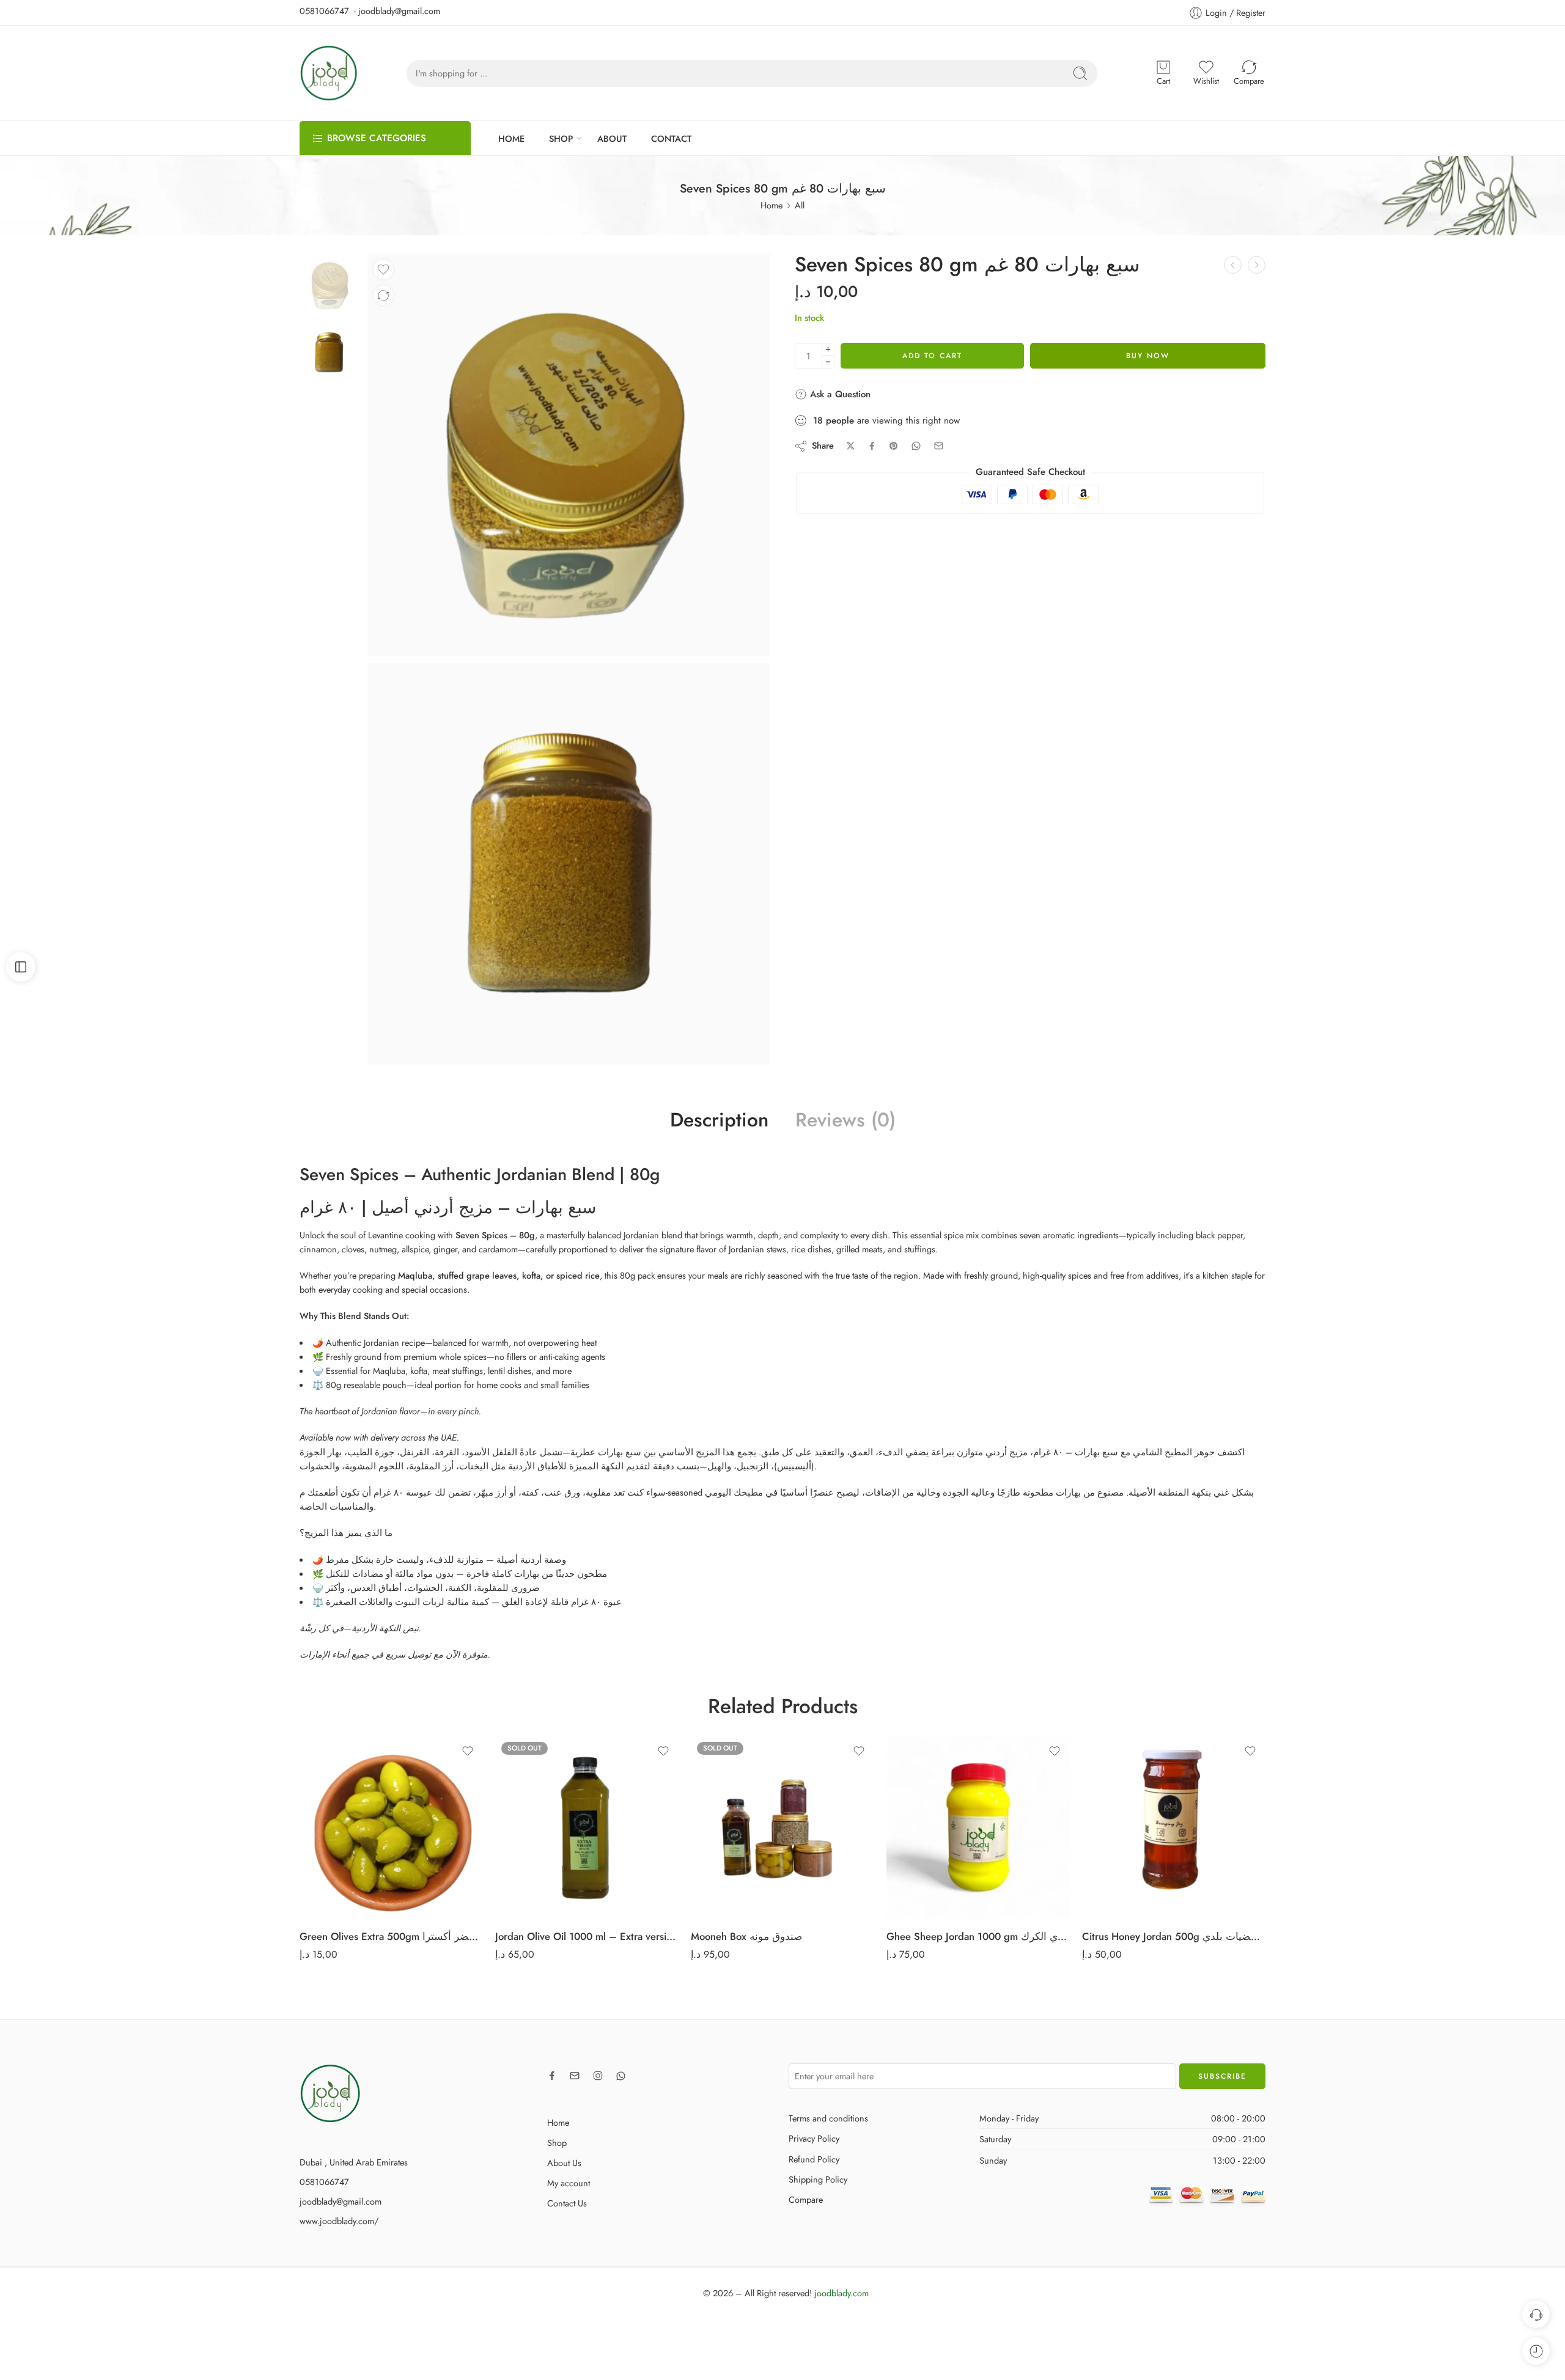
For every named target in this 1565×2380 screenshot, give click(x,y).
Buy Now (1148, 356)
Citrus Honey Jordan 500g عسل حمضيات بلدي (1174, 1936)
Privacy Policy (814, 2138)
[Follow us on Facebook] (552, 2076)
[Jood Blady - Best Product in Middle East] (329, 73)
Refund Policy (814, 2159)
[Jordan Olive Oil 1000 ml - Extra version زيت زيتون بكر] (587, 1827)
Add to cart (932, 356)
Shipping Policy (818, 2179)
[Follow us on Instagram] (598, 2076)
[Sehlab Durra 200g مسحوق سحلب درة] (1233, 265)
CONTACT (671, 138)
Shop (557, 2143)
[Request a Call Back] (1536, 2314)
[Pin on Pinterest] (894, 446)
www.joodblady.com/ (339, 2221)
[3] (330, 283)
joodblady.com (841, 2293)
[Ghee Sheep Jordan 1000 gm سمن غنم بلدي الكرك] (978, 1827)
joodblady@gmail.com (341, 2201)
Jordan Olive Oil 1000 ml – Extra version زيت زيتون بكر (587, 1936)
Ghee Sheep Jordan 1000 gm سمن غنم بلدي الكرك (978, 1936)
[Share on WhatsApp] (916, 446)
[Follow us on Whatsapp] (621, 2076)
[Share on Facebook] (872, 446)
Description (719, 1120)
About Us (564, 2163)
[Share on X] (851, 446)
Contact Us (567, 2203)
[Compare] (383, 295)
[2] (569, 864)
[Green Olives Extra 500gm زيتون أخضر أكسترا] (391, 1827)
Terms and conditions (828, 2118)
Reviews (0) (845, 1120)
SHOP (561, 138)
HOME (511, 138)
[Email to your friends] (939, 446)
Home (771, 205)
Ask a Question (839, 394)
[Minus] (828, 362)
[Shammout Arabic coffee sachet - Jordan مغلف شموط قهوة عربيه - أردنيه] (1257, 265)
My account (569, 2183)
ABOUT (612, 138)
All (800, 205)
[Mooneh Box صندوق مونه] (782, 1827)
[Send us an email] (575, 2076)
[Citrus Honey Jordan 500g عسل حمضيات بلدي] (1174, 1827)
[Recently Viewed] (1536, 2351)
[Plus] (828, 349)
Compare (806, 2199)
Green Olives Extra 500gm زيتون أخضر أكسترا (391, 1936)
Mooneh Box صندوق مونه (746, 1936)
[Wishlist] (383, 270)
